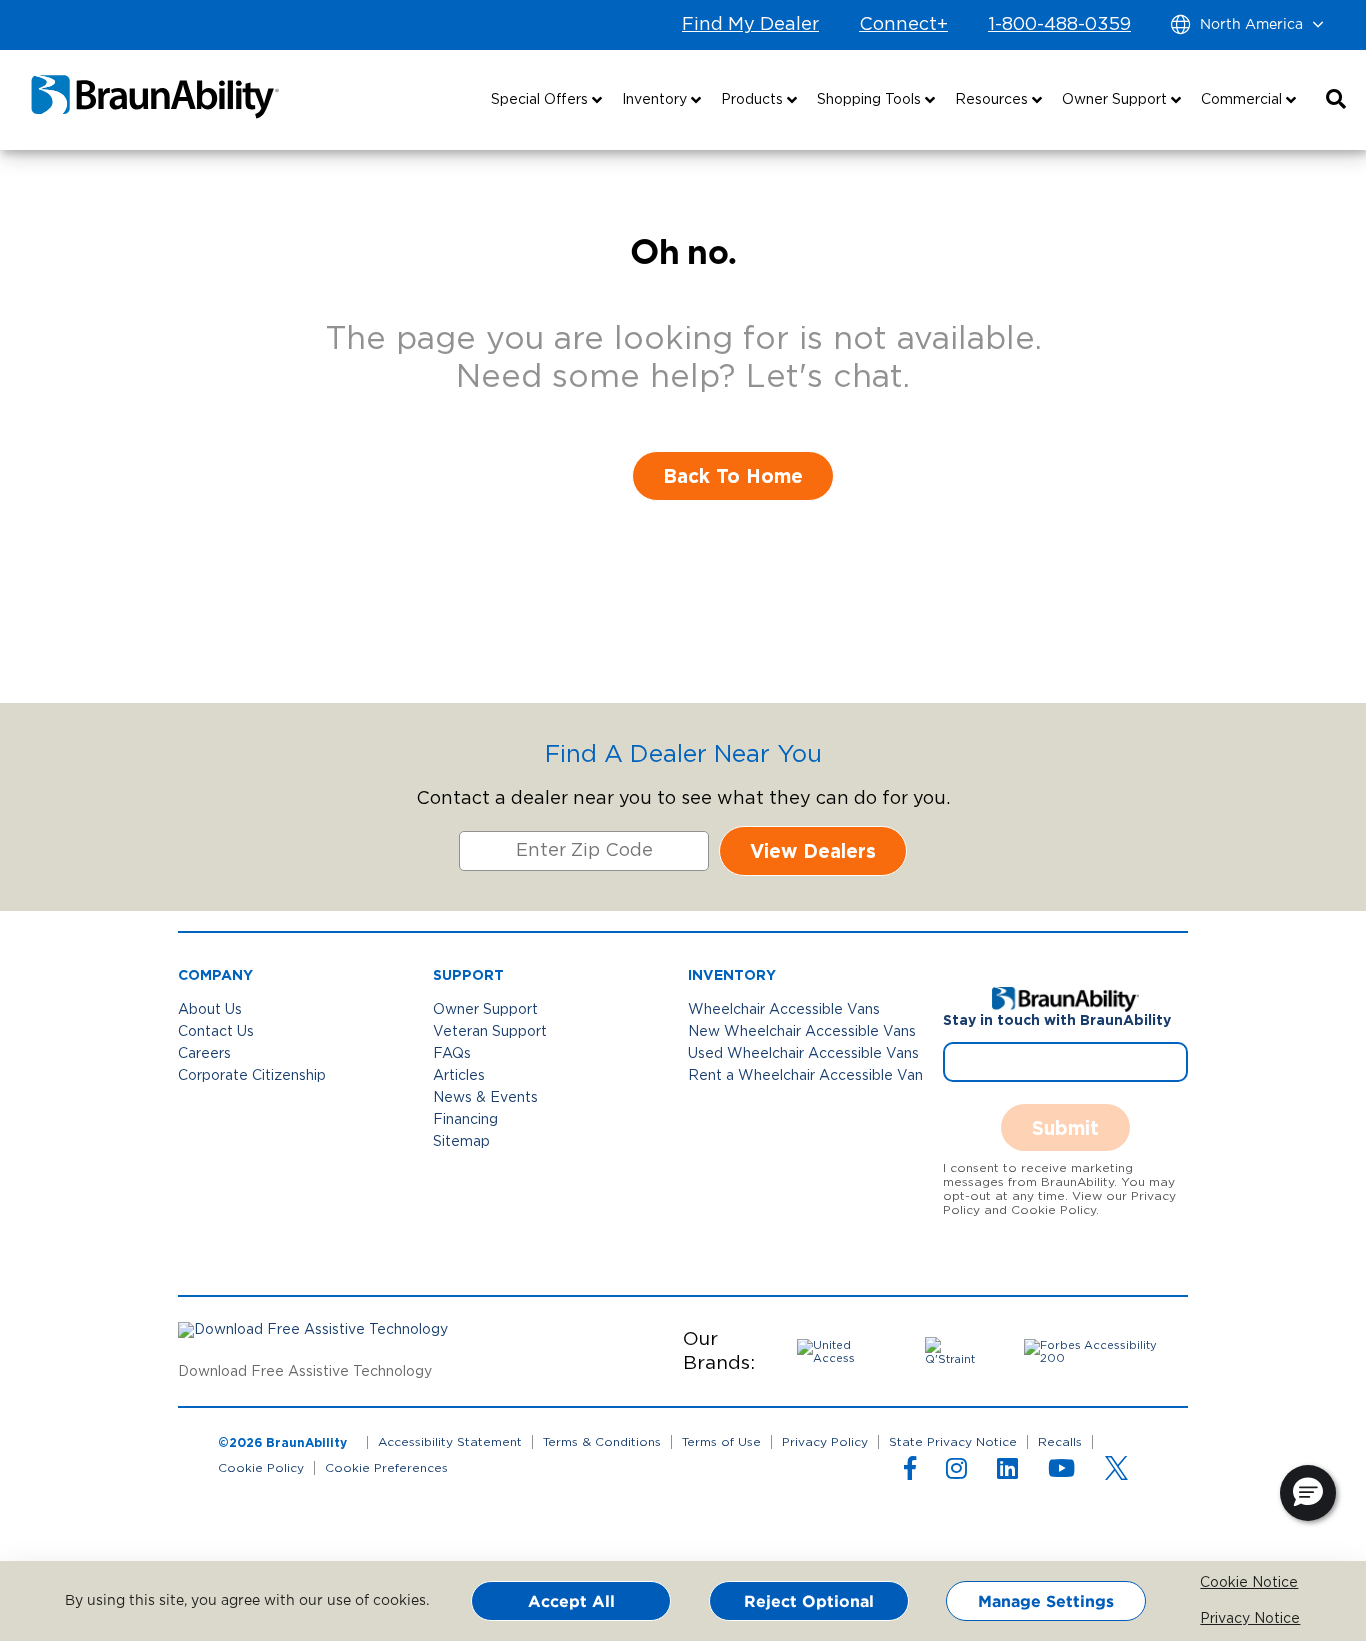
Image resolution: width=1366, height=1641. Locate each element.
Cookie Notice (1214, 1583)
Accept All (571, 1601)
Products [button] (754, 100)
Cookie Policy (261, 1468)
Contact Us (216, 1032)
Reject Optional (809, 1601)
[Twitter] (1116, 1468)
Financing (465, 1120)
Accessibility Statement (450, 1442)
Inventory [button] (656, 100)
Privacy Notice (1214, 1619)
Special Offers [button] (541, 100)
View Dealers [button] (813, 850)
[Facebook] (910, 1473)
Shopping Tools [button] (871, 100)
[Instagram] (956, 1473)
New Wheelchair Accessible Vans (802, 1032)
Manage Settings (1046, 1601)
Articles (459, 1076)
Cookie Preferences (386, 1468)
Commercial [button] (1243, 100)
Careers (204, 1054)
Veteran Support (490, 1032)
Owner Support (485, 1010)
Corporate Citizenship (252, 1076)
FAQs (452, 1054)
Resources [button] (993, 100)
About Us (210, 1010)
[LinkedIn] (1007, 1473)
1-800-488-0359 (1059, 25)
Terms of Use (721, 1442)
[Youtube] (1061, 1473)
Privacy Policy (825, 1442)
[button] (1336, 100)
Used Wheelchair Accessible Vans (803, 1054)
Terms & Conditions (602, 1442)
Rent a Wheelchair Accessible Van (805, 1076)
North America (1251, 25)
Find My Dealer (750, 25)
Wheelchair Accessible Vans (784, 1010)
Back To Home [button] (733, 475)
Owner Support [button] (1116, 100)
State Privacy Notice (953, 1442)
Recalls (1060, 1442)
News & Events (485, 1098)
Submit (1065, 1127)
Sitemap (461, 1142)
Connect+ (903, 25)
